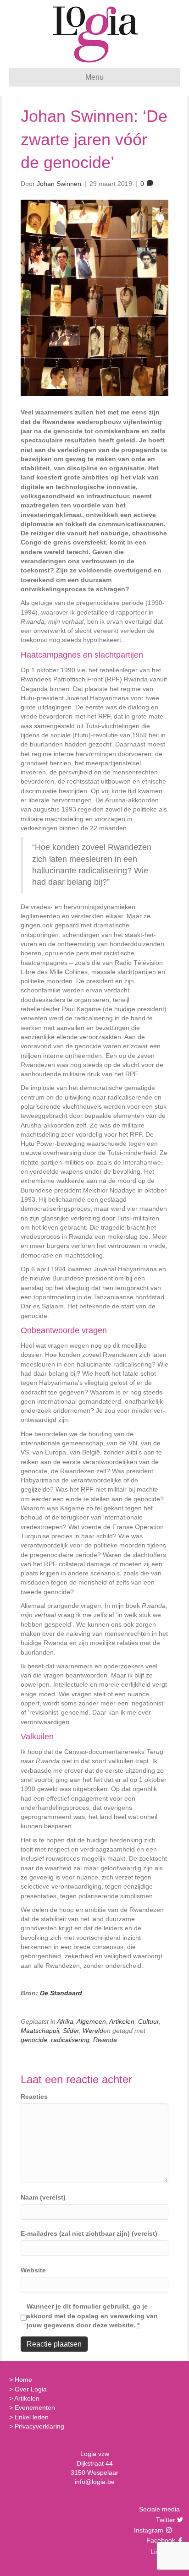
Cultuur (148, 2021)
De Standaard (61, 1993)
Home (23, 2380)
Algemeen (91, 2021)
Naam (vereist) (43, 2197)
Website (33, 2270)
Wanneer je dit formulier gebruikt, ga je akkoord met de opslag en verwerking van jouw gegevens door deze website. (92, 2316)
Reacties (34, 2097)
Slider (71, 2031)
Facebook (160, 2540)
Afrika (65, 2021)
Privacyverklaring (39, 2426)
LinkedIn (162, 2552)
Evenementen (35, 2407)
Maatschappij (40, 2031)
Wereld (93, 2031)
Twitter (164, 2520)
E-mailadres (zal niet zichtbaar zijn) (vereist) (89, 2233)
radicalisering (70, 2040)
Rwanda (105, 2040)
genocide (34, 2040)
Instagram (150, 2530)
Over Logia (31, 2389)
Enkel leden (32, 2417)
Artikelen (122, 2021)
